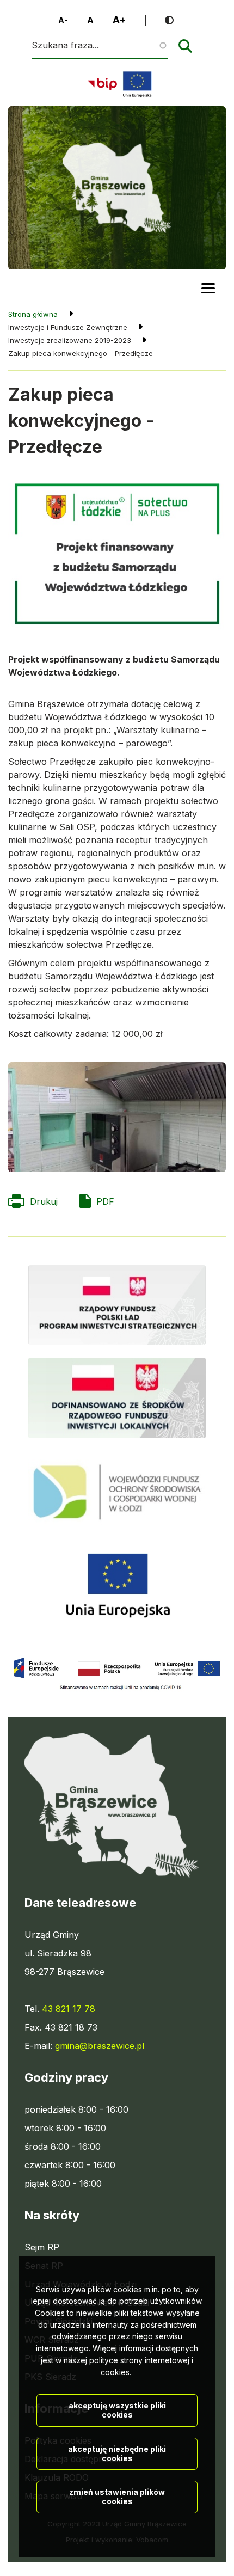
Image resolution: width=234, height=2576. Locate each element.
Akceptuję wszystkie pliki (117, 2410)
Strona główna (33, 314)
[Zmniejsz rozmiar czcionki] (63, 20)
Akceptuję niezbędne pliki (117, 2454)
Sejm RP (42, 2248)
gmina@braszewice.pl (100, 2046)
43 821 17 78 (69, 2009)
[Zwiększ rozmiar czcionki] (119, 20)
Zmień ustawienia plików (117, 2497)
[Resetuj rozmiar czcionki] (90, 20)
